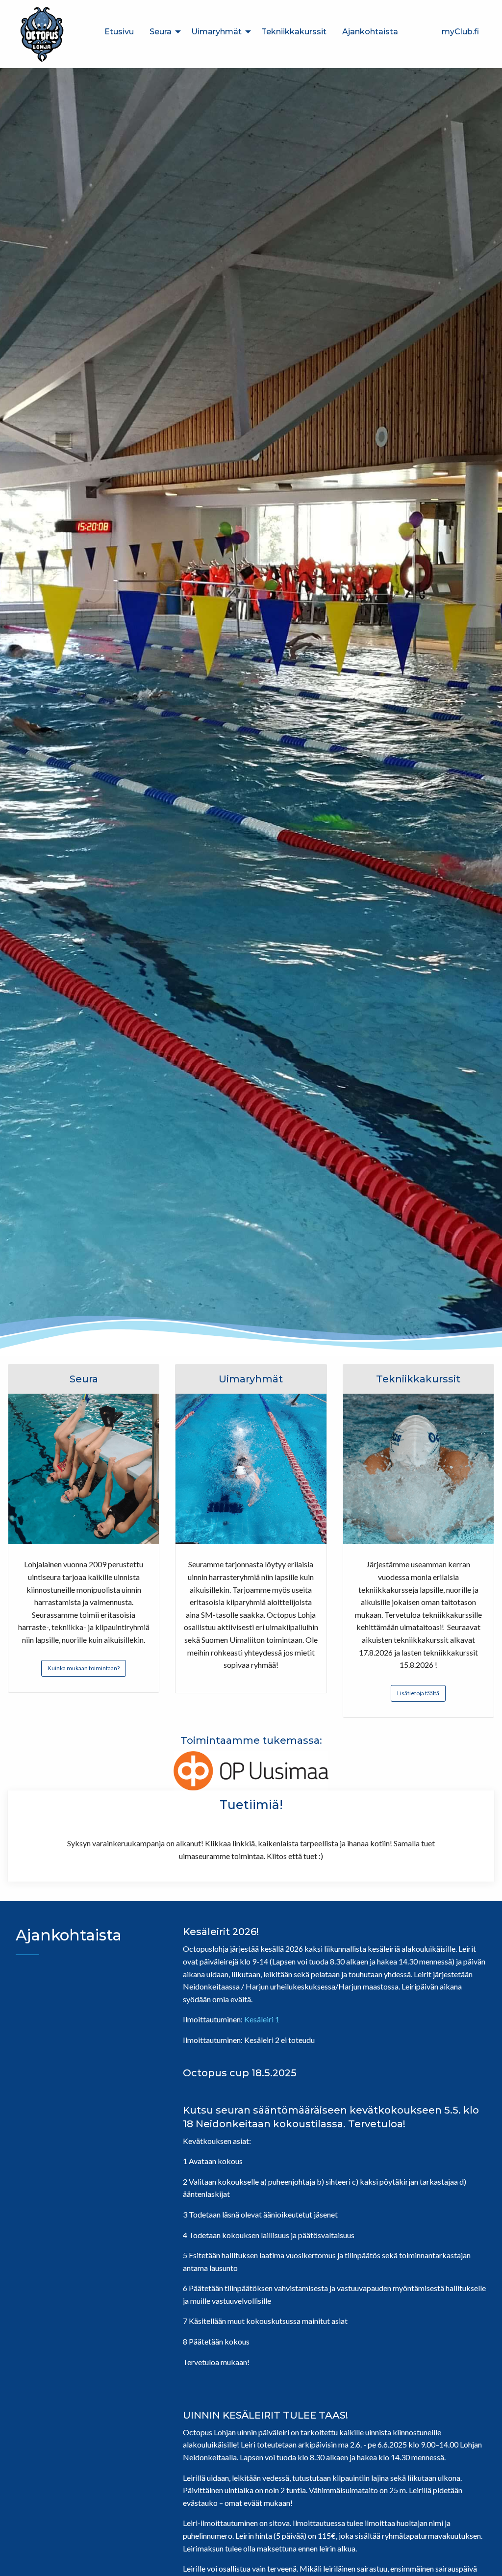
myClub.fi (460, 32)
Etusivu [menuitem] (119, 32)
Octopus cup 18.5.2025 (240, 2073)
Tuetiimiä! (251, 1805)
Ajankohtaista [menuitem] (370, 32)
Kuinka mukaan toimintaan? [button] (84, 1668)
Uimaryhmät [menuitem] (216, 32)
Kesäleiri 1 (262, 2019)
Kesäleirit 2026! (221, 1932)
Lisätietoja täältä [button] (418, 1693)
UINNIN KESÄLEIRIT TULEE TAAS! (265, 2415)
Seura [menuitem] (161, 32)
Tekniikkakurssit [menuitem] (294, 32)
